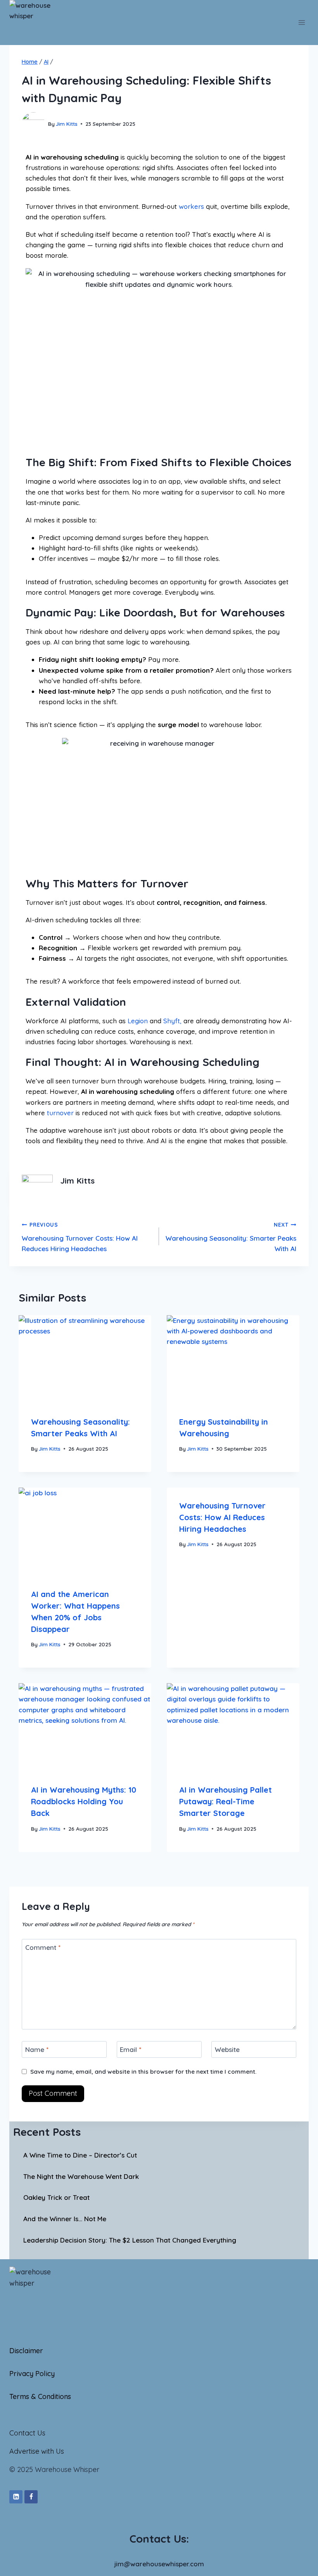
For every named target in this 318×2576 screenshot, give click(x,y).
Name (37, 2049)
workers (191, 206)
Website (227, 2049)
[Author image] (33, 124)
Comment (43, 1947)
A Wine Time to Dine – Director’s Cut (80, 2155)
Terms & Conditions (40, 2396)
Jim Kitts (67, 124)
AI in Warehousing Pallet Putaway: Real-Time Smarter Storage (226, 1801)
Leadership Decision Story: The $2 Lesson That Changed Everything (130, 2240)
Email (130, 2049)
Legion (138, 1021)
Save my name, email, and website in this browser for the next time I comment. (143, 2072)
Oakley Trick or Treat (56, 2197)
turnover (60, 1113)
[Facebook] (31, 2497)
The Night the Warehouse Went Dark (81, 2176)
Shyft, (172, 1021)
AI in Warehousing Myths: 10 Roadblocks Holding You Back (84, 1801)
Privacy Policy (32, 2374)
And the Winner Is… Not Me (65, 2219)
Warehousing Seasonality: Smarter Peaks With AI (231, 1237)
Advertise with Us (37, 2451)
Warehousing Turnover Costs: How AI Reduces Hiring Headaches (80, 1237)
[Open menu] (302, 22)
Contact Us (27, 2433)
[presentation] (85, 1359)
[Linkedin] (16, 2497)
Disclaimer (26, 2351)
